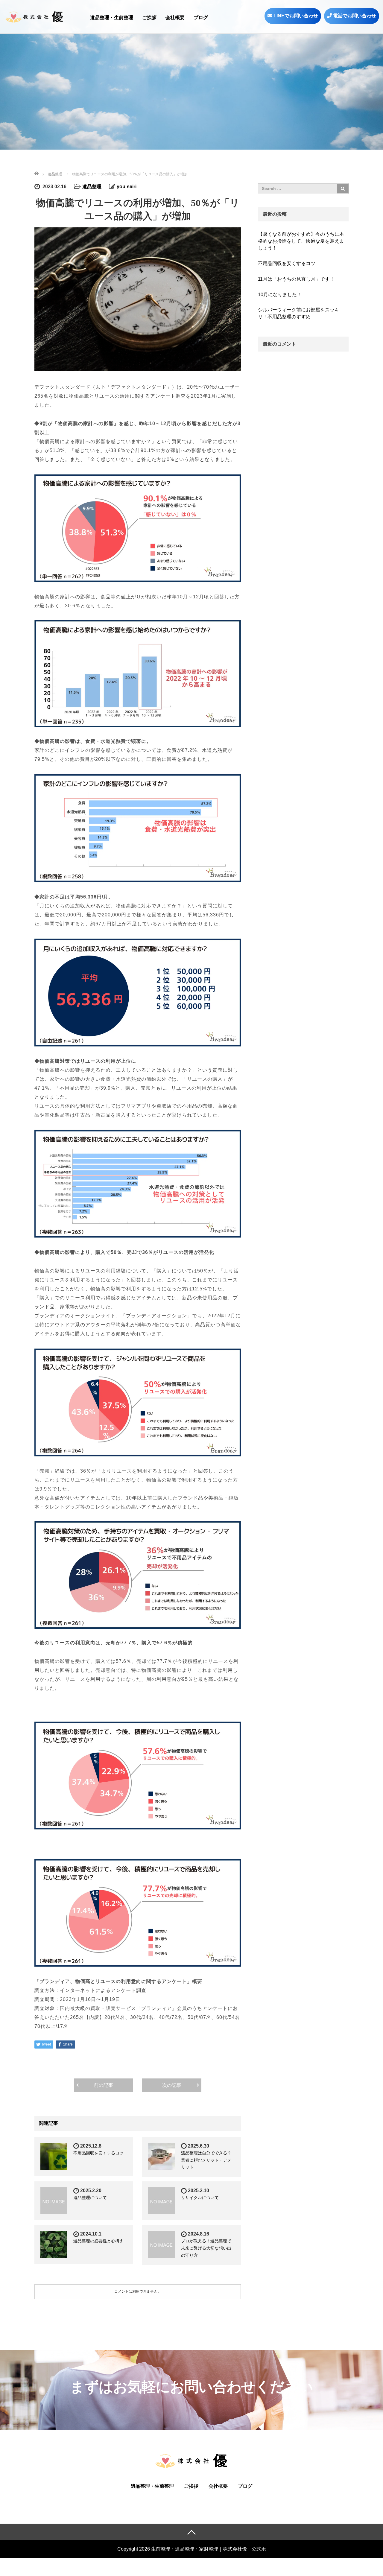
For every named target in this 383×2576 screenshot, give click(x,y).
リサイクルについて (200, 2198)
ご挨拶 (149, 18)
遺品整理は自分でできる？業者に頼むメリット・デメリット (206, 2160)
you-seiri (127, 187)
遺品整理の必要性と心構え (98, 2241)
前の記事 (104, 2085)
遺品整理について (90, 2198)
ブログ (201, 18)
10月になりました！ (280, 295)
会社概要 (175, 18)
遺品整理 (92, 187)
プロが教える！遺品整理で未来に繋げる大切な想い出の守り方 (206, 2248)
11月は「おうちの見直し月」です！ (296, 279)
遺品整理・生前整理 (112, 18)
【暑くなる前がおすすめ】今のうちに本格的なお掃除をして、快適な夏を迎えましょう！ (301, 241)
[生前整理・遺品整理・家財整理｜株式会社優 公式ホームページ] (34, 16)
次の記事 (172, 2085)
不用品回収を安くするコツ (98, 2153)
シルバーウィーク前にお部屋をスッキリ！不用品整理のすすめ (299, 313)
